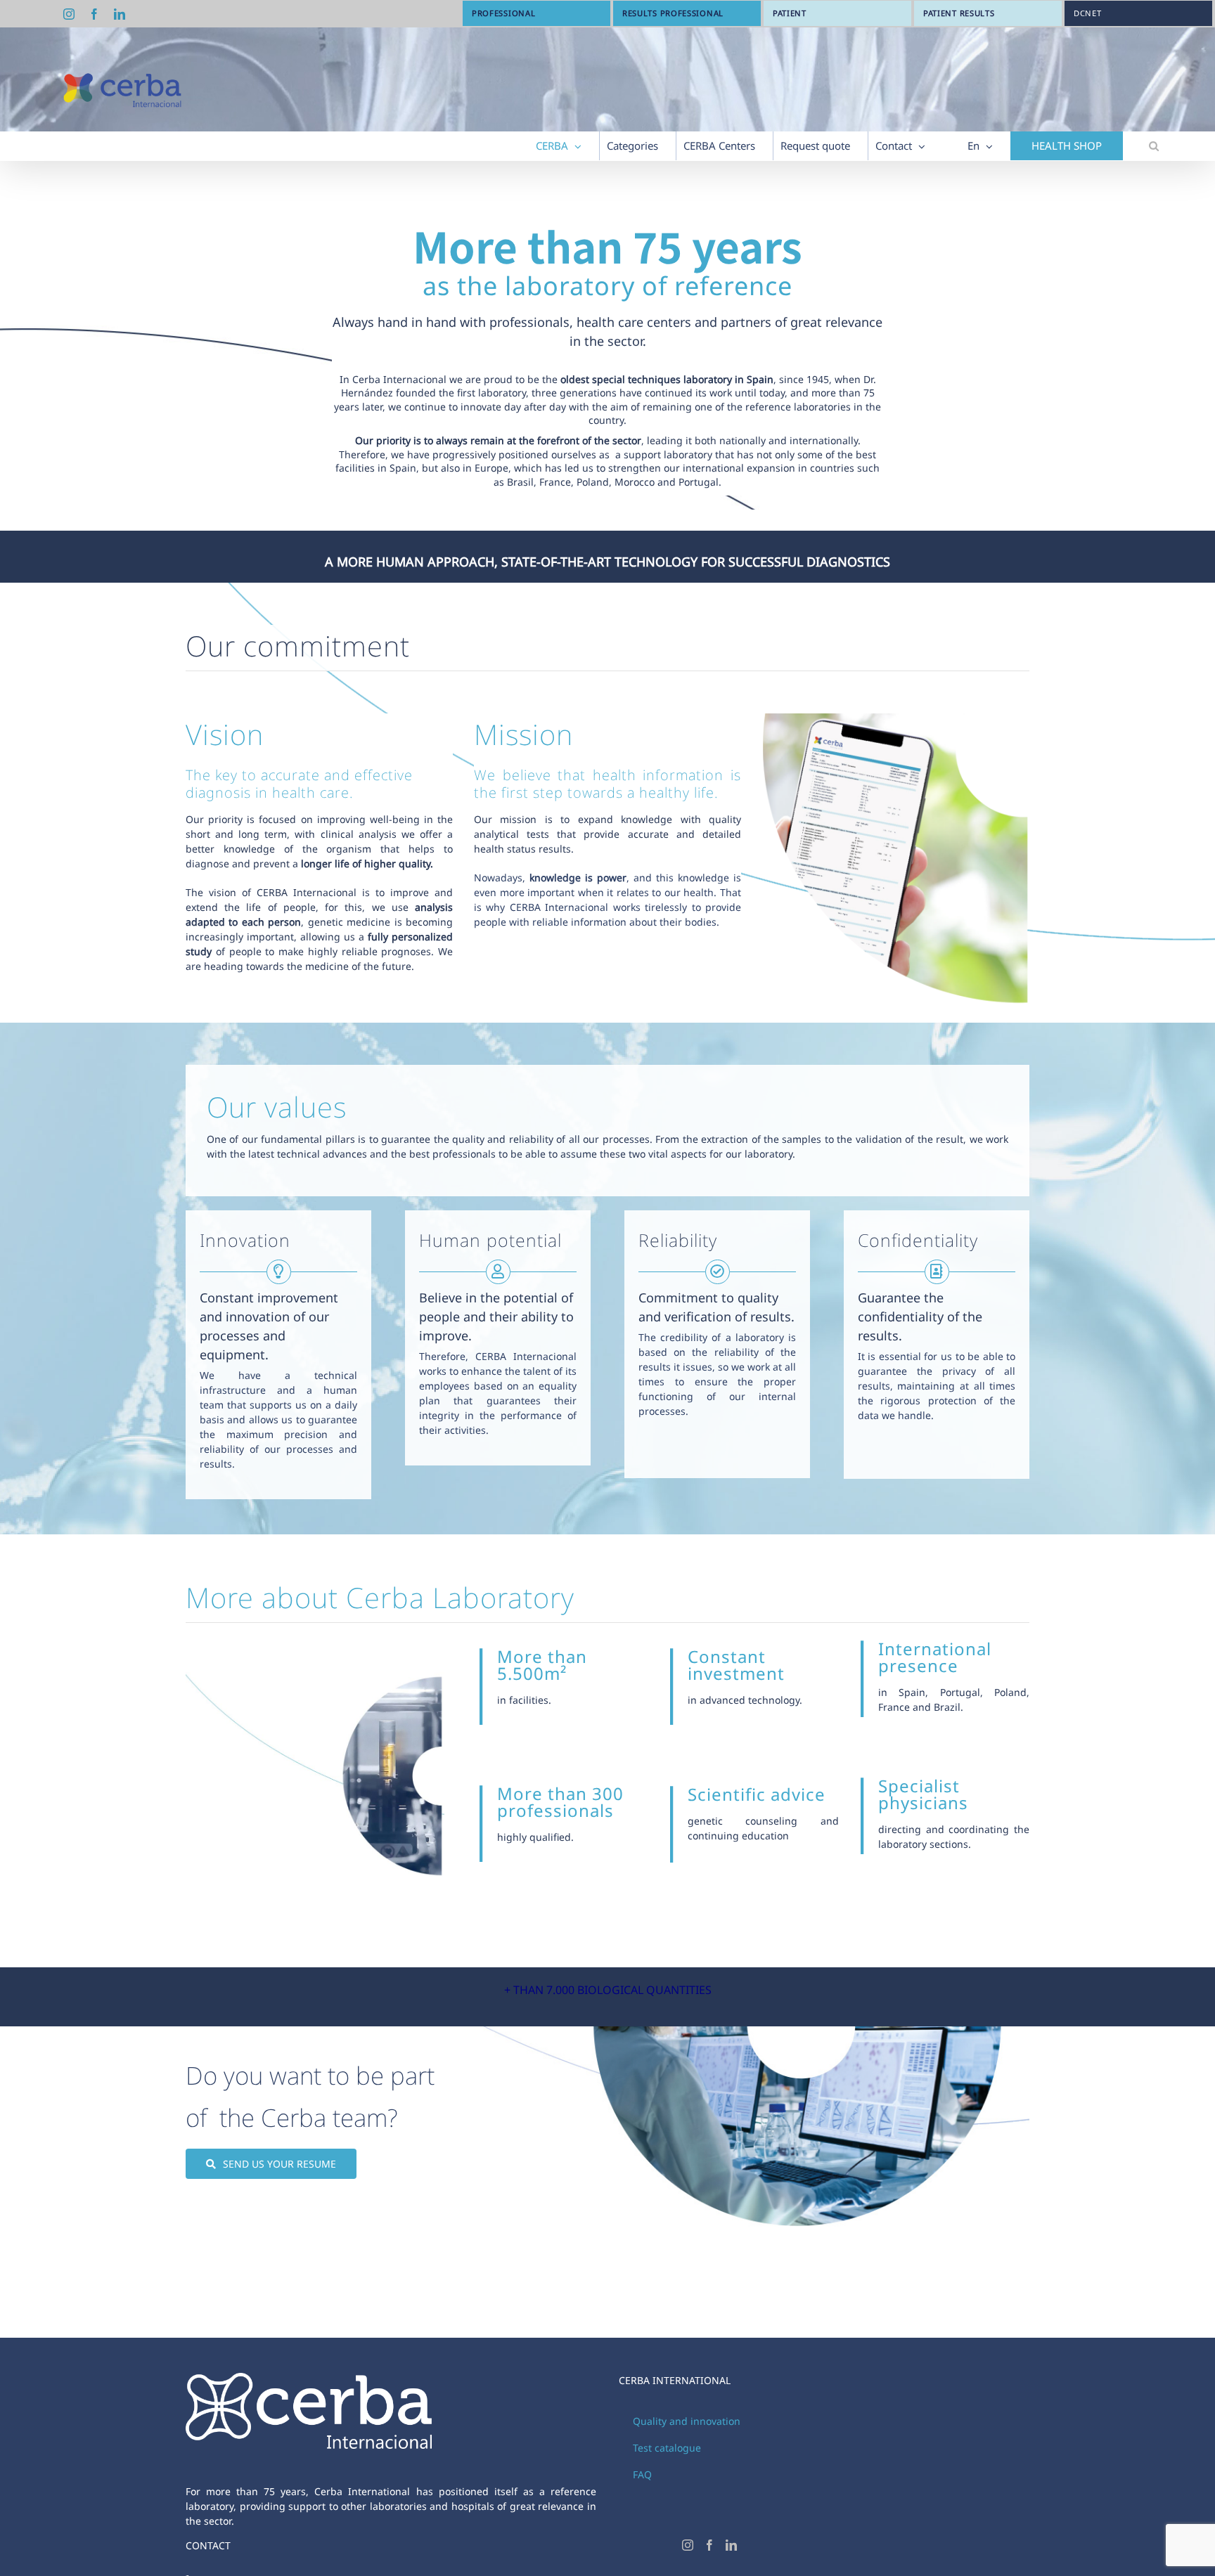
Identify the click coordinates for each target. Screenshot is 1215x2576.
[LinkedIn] (731, 2545)
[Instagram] (688, 2545)
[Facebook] (709, 2545)
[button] (1154, 146)
